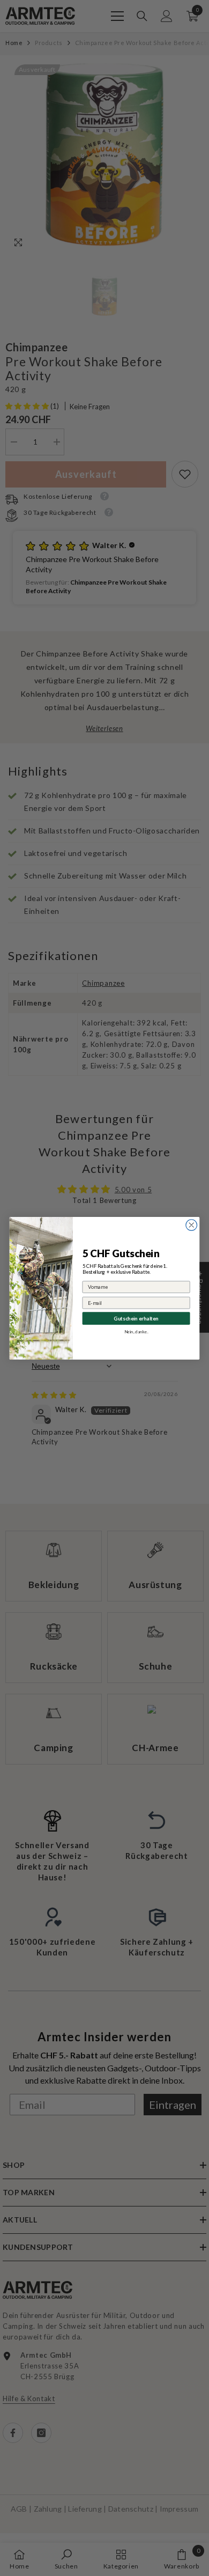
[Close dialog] (192, 1225)
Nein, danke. (136, 1331)
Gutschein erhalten (136, 1317)
